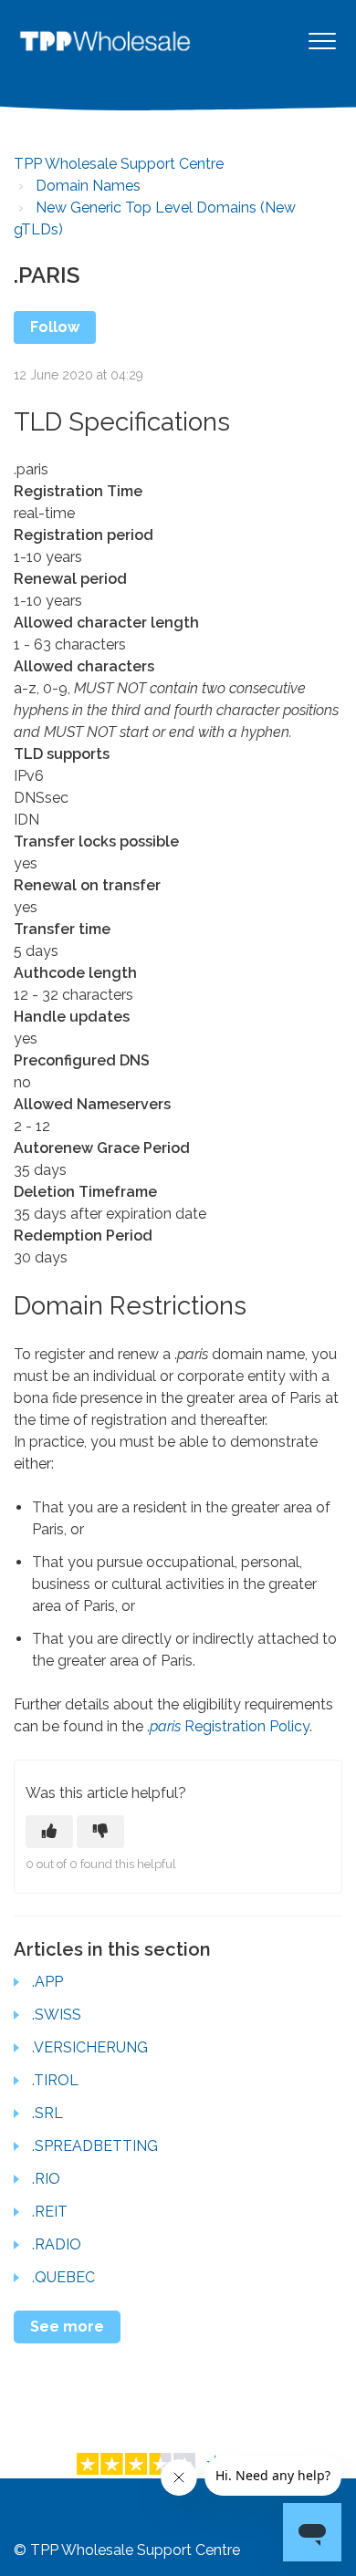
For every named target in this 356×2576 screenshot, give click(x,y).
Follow (55, 327)
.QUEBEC (63, 2277)
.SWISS (57, 2015)
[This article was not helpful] (100, 1832)
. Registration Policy (228, 1726)
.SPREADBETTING (95, 2146)
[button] (322, 41)
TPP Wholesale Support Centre (119, 164)
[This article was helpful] (49, 1832)
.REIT (50, 2212)
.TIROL (55, 2080)
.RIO (46, 2179)
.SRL (47, 2113)
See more (67, 2327)
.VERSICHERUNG (90, 2047)
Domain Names (88, 186)
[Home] (105, 41)
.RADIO (57, 2244)
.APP (47, 1982)
